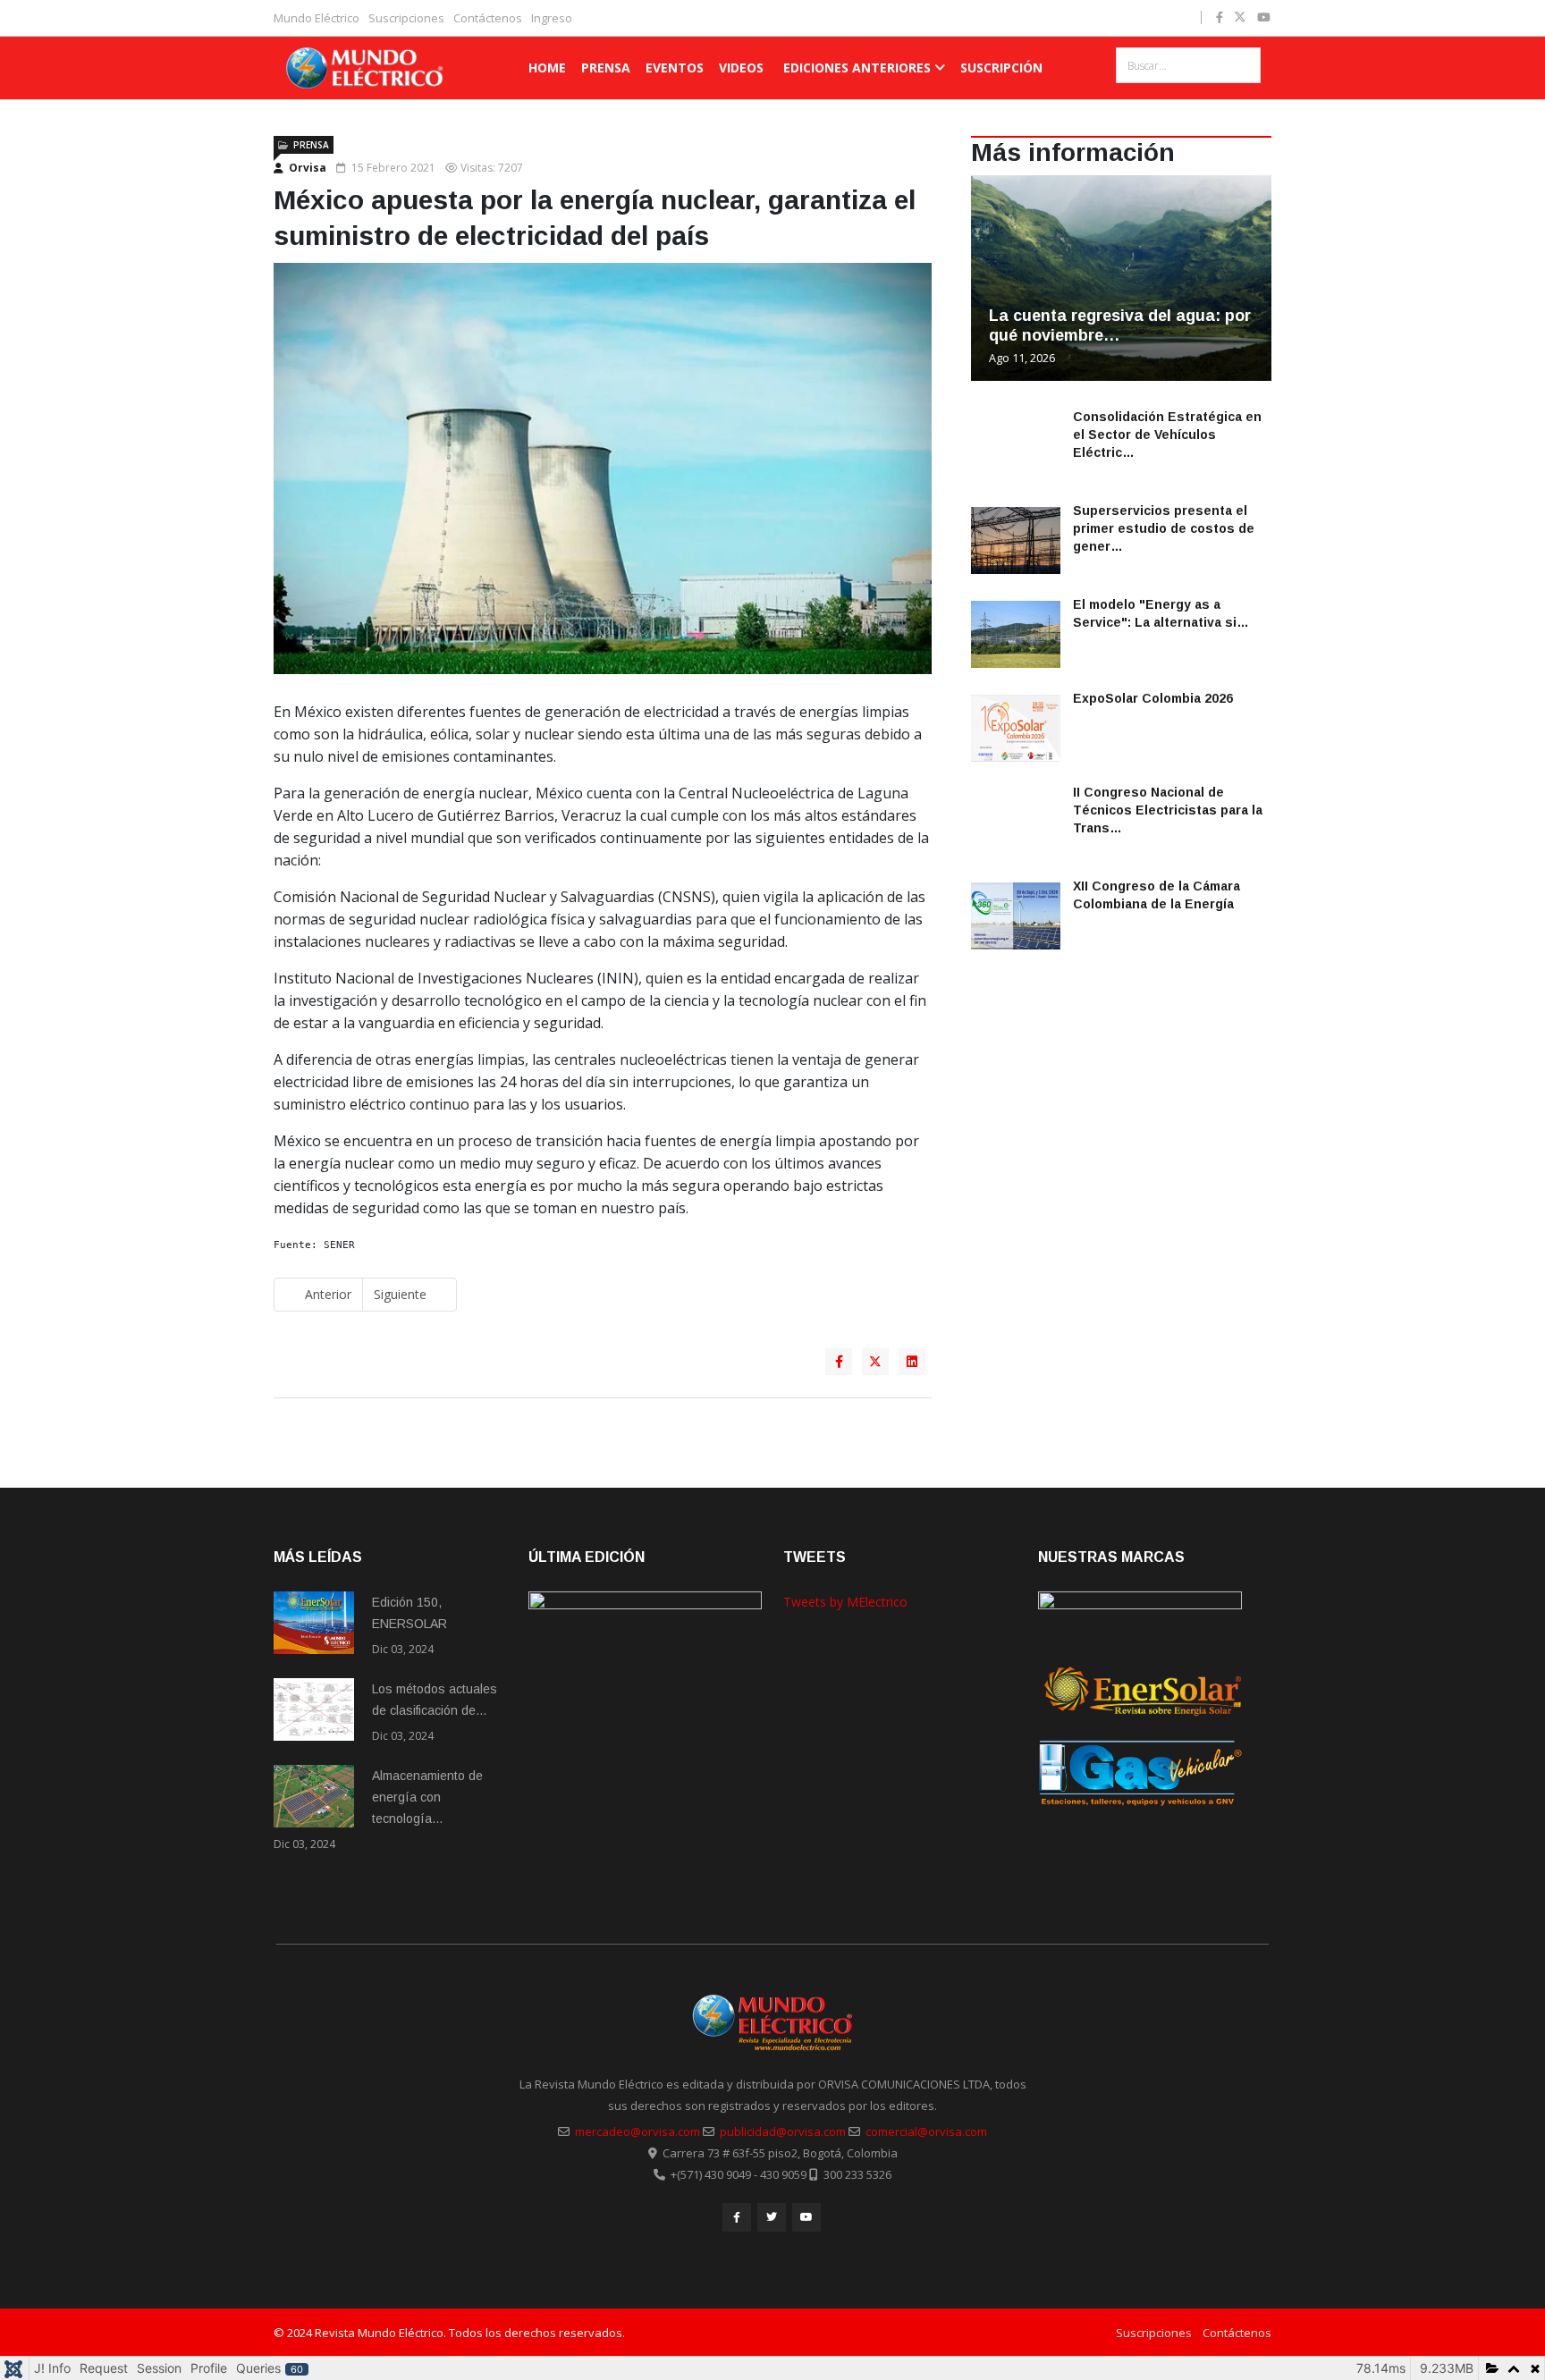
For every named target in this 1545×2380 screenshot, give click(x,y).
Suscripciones (406, 18)
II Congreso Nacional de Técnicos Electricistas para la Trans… (1168, 810)
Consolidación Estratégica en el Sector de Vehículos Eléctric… (1167, 435)
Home (547, 68)
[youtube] (1264, 17)
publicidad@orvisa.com (783, 2131)
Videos (741, 68)
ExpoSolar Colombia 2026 (1153, 698)
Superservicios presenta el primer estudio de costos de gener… (1164, 528)
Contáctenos (488, 18)
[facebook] (1220, 17)
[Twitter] (772, 2217)
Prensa (606, 68)
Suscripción (1001, 68)
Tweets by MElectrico (845, 1602)
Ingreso (552, 18)
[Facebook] (737, 2217)
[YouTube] (806, 2217)
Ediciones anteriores (857, 68)
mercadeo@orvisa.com (637, 2131)
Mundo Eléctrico (317, 18)
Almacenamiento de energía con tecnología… (427, 1797)
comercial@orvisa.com (926, 2131)
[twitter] (1240, 17)
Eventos (675, 68)
